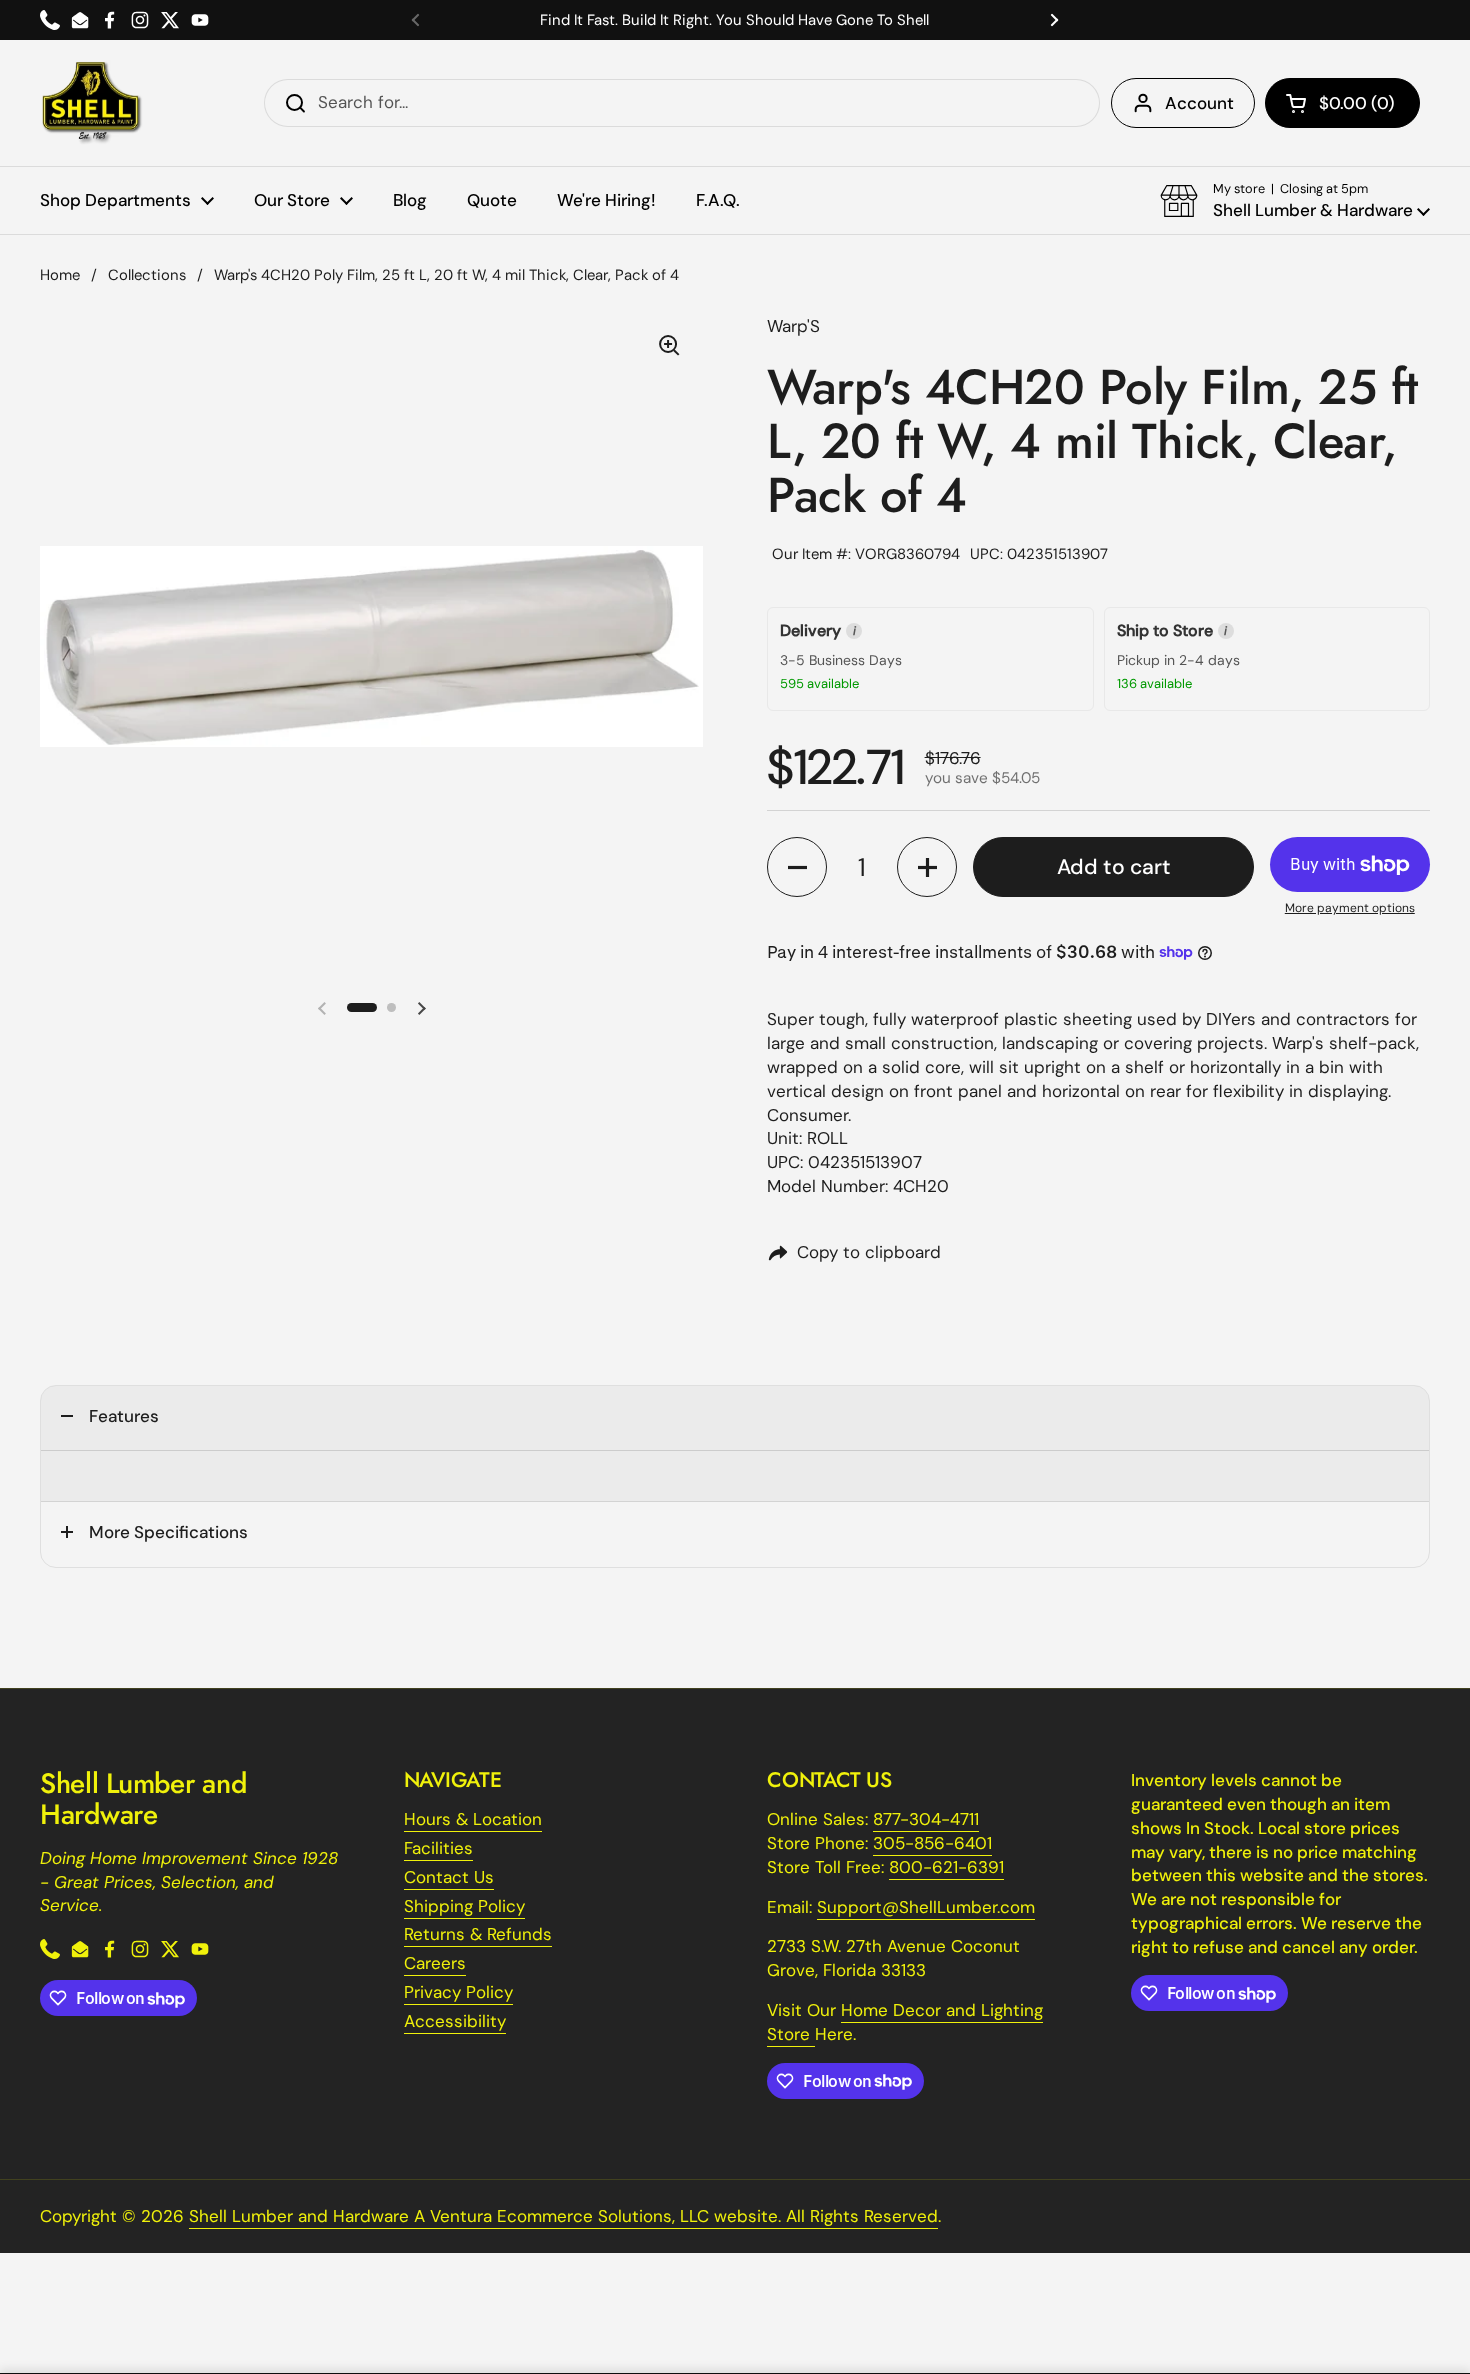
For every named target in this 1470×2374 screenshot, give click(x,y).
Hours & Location (473, 1819)
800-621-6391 (946, 1867)
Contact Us (449, 1877)
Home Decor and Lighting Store (905, 2022)
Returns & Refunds (478, 1934)
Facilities (438, 1848)
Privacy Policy (458, 1992)
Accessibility (455, 2021)
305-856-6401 (932, 1843)
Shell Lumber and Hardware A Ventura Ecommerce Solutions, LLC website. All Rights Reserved (563, 2216)
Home (60, 275)
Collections (147, 275)
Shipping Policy (464, 1906)
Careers (435, 1963)
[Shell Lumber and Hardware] (91, 103)
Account (1199, 103)
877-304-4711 (926, 1819)
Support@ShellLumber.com (926, 1907)
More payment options (1350, 908)
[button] (1342, 103)
